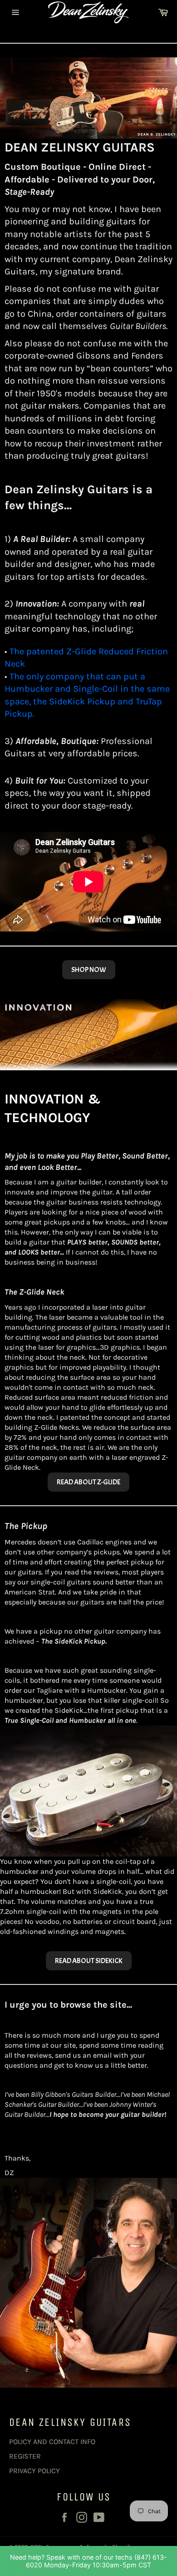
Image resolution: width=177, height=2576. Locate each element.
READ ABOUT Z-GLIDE (88, 1482)
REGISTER (25, 2456)
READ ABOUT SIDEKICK (89, 1961)
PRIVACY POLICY (34, 2471)
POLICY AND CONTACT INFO (52, 2442)
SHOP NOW (89, 970)
